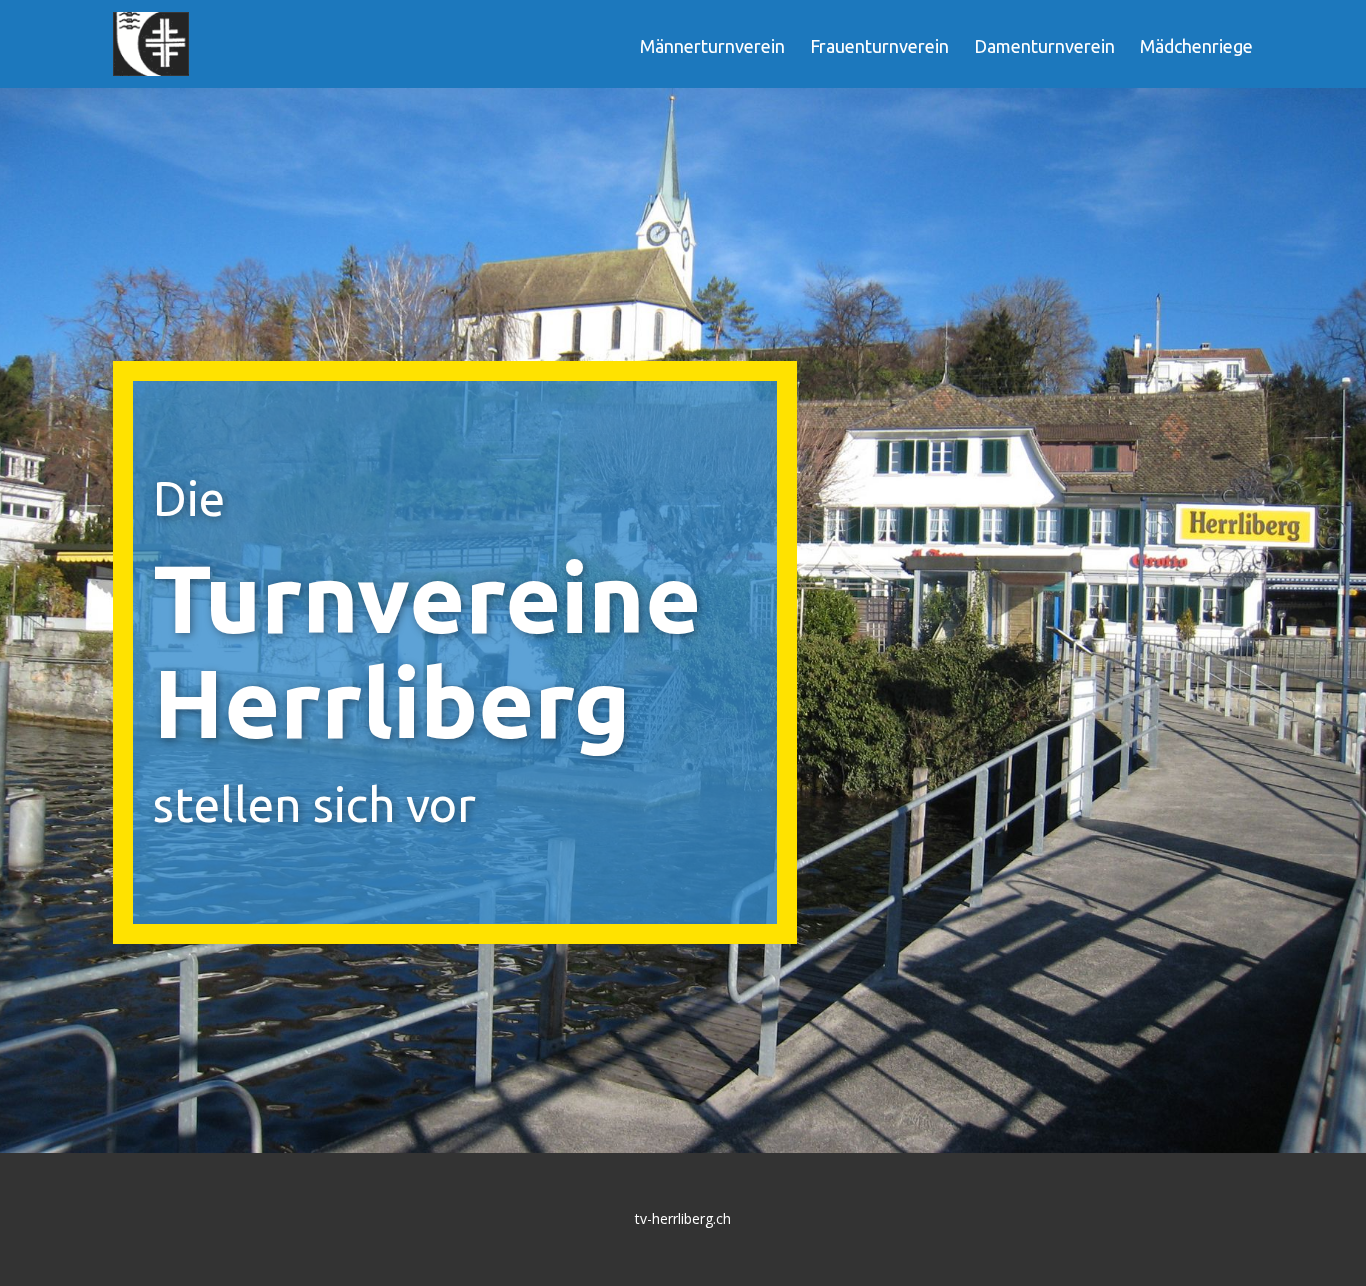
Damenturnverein (1044, 46)
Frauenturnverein (879, 46)
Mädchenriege (1196, 46)
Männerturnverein (712, 46)
